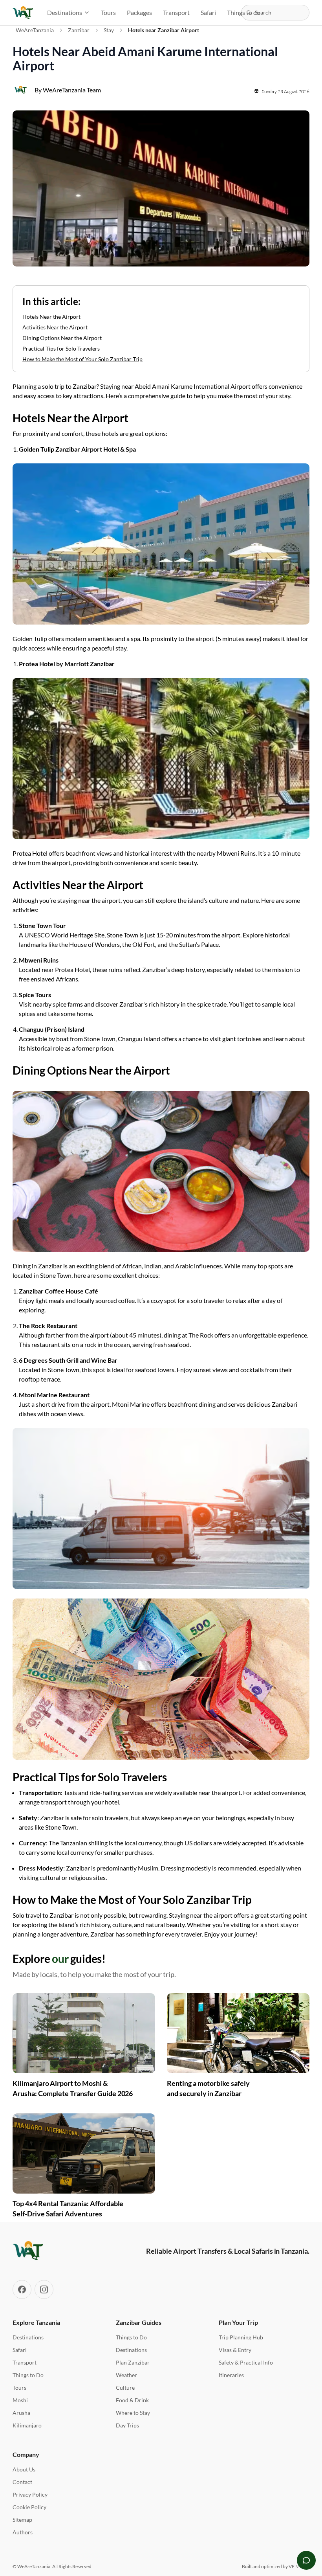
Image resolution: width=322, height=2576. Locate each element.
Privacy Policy (30, 2494)
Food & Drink (132, 2400)
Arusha (21, 2413)
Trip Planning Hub (241, 2337)
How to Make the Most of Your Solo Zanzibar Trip (82, 359)
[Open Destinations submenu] (89, 13)
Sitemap (22, 2520)
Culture (125, 2388)
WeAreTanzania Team (72, 90)
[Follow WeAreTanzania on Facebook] (22, 2289)
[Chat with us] (306, 2560)
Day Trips (127, 2425)
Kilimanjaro (27, 2425)
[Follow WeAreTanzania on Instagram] (44, 2289)
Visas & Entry (235, 2350)
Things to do (244, 12)
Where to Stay (133, 2413)
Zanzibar (79, 30)
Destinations (65, 12)
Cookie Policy (29, 2507)
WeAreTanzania (35, 30)
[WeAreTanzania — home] (23, 13)
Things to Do (28, 2375)
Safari (208, 12)
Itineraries (231, 2375)
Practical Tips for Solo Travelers (61, 348)
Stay (109, 30)
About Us (24, 2469)
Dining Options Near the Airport (62, 338)
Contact (22, 2482)
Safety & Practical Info (246, 2362)
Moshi (20, 2400)
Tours (108, 12)
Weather (126, 2375)
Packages (139, 12)
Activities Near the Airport (55, 327)
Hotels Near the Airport (51, 317)
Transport (176, 12)
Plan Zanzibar (133, 2362)
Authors (23, 2532)
